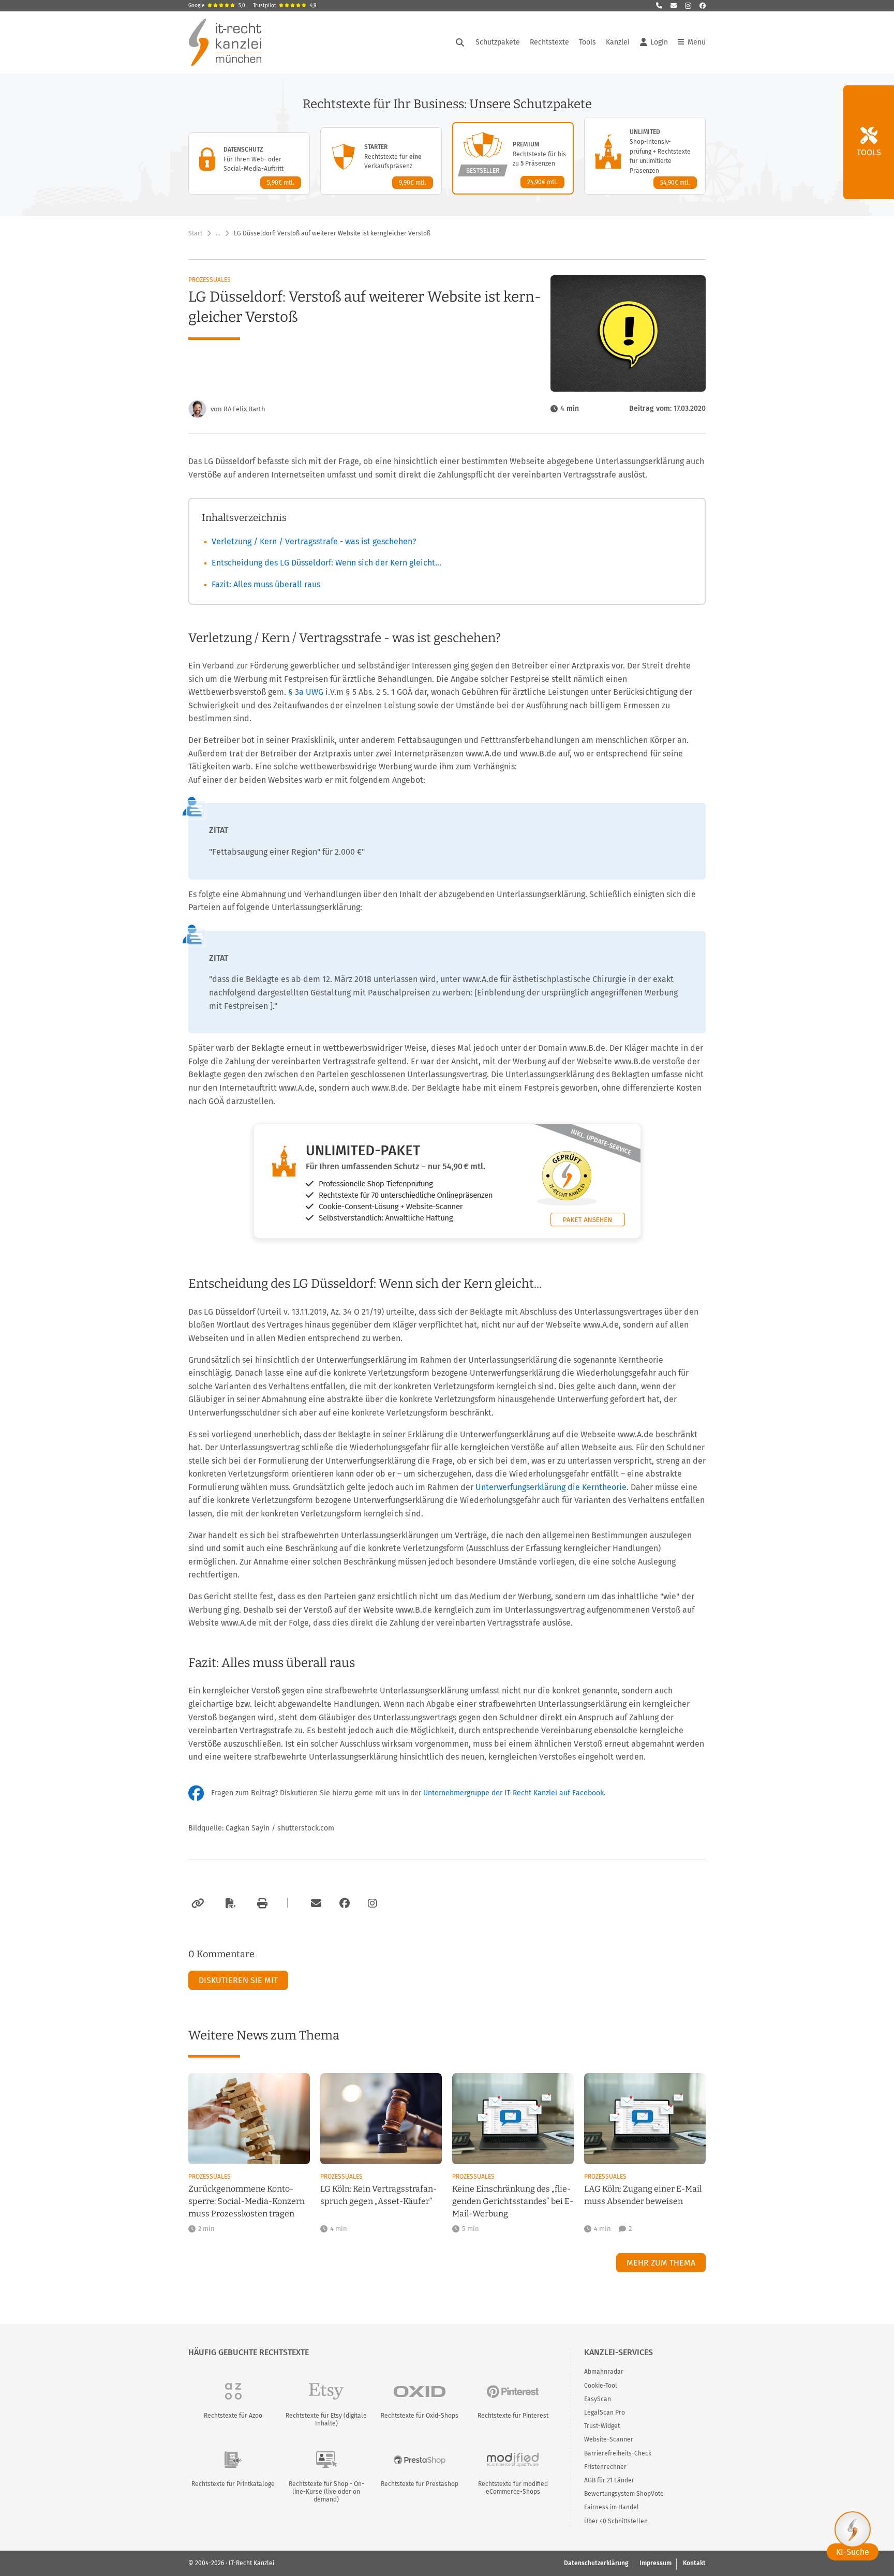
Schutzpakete (498, 42)
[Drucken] (261, 1903)
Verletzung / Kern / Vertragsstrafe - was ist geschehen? (314, 541)
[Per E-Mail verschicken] (315, 1903)
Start (195, 233)
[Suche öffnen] (460, 42)
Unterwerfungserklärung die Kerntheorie (551, 1487)
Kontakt (694, 2563)
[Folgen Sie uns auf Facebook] (703, 6)
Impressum (655, 2563)
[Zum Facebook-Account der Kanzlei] (345, 1903)
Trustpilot (285, 6)
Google (217, 6)
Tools (587, 42)
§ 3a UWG (306, 692)
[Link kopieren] (196, 1903)
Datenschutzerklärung (596, 2563)
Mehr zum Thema (661, 2263)
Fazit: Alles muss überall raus (266, 584)
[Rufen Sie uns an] (659, 6)
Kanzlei (618, 42)
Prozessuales (210, 280)
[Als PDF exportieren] (229, 1903)
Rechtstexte (549, 42)
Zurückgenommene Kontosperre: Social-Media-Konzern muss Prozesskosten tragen (247, 2201)
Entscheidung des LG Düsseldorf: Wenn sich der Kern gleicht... (326, 563)
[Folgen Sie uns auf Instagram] (688, 6)
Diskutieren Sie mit (238, 1980)
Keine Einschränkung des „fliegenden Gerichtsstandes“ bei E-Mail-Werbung (513, 2201)
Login (659, 42)
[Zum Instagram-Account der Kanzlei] (373, 1903)
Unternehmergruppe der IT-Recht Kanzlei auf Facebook (513, 1793)
